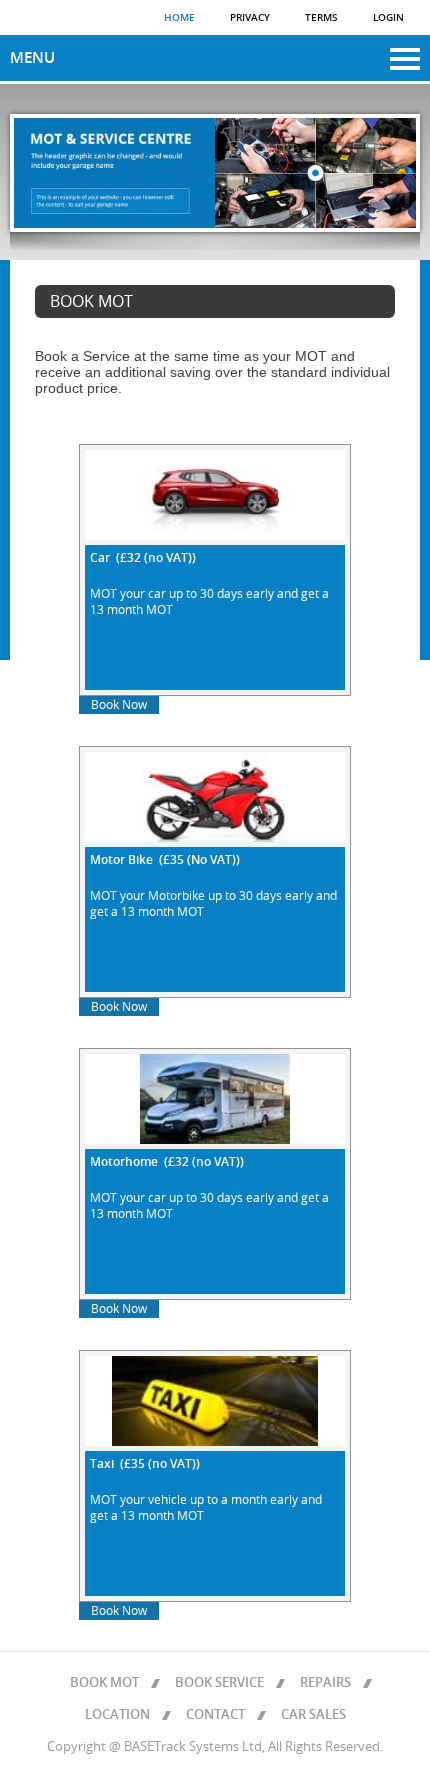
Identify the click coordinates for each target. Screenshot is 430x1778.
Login (388, 18)
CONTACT (215, 1715)
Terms (321, 18)
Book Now (119, 705)
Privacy (250, 18)
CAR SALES (313, 1715)
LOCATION (117, 1715)
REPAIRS (325, 1683)
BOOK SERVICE (219, 1683)
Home (179, 18)
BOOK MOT (104, 1683)
